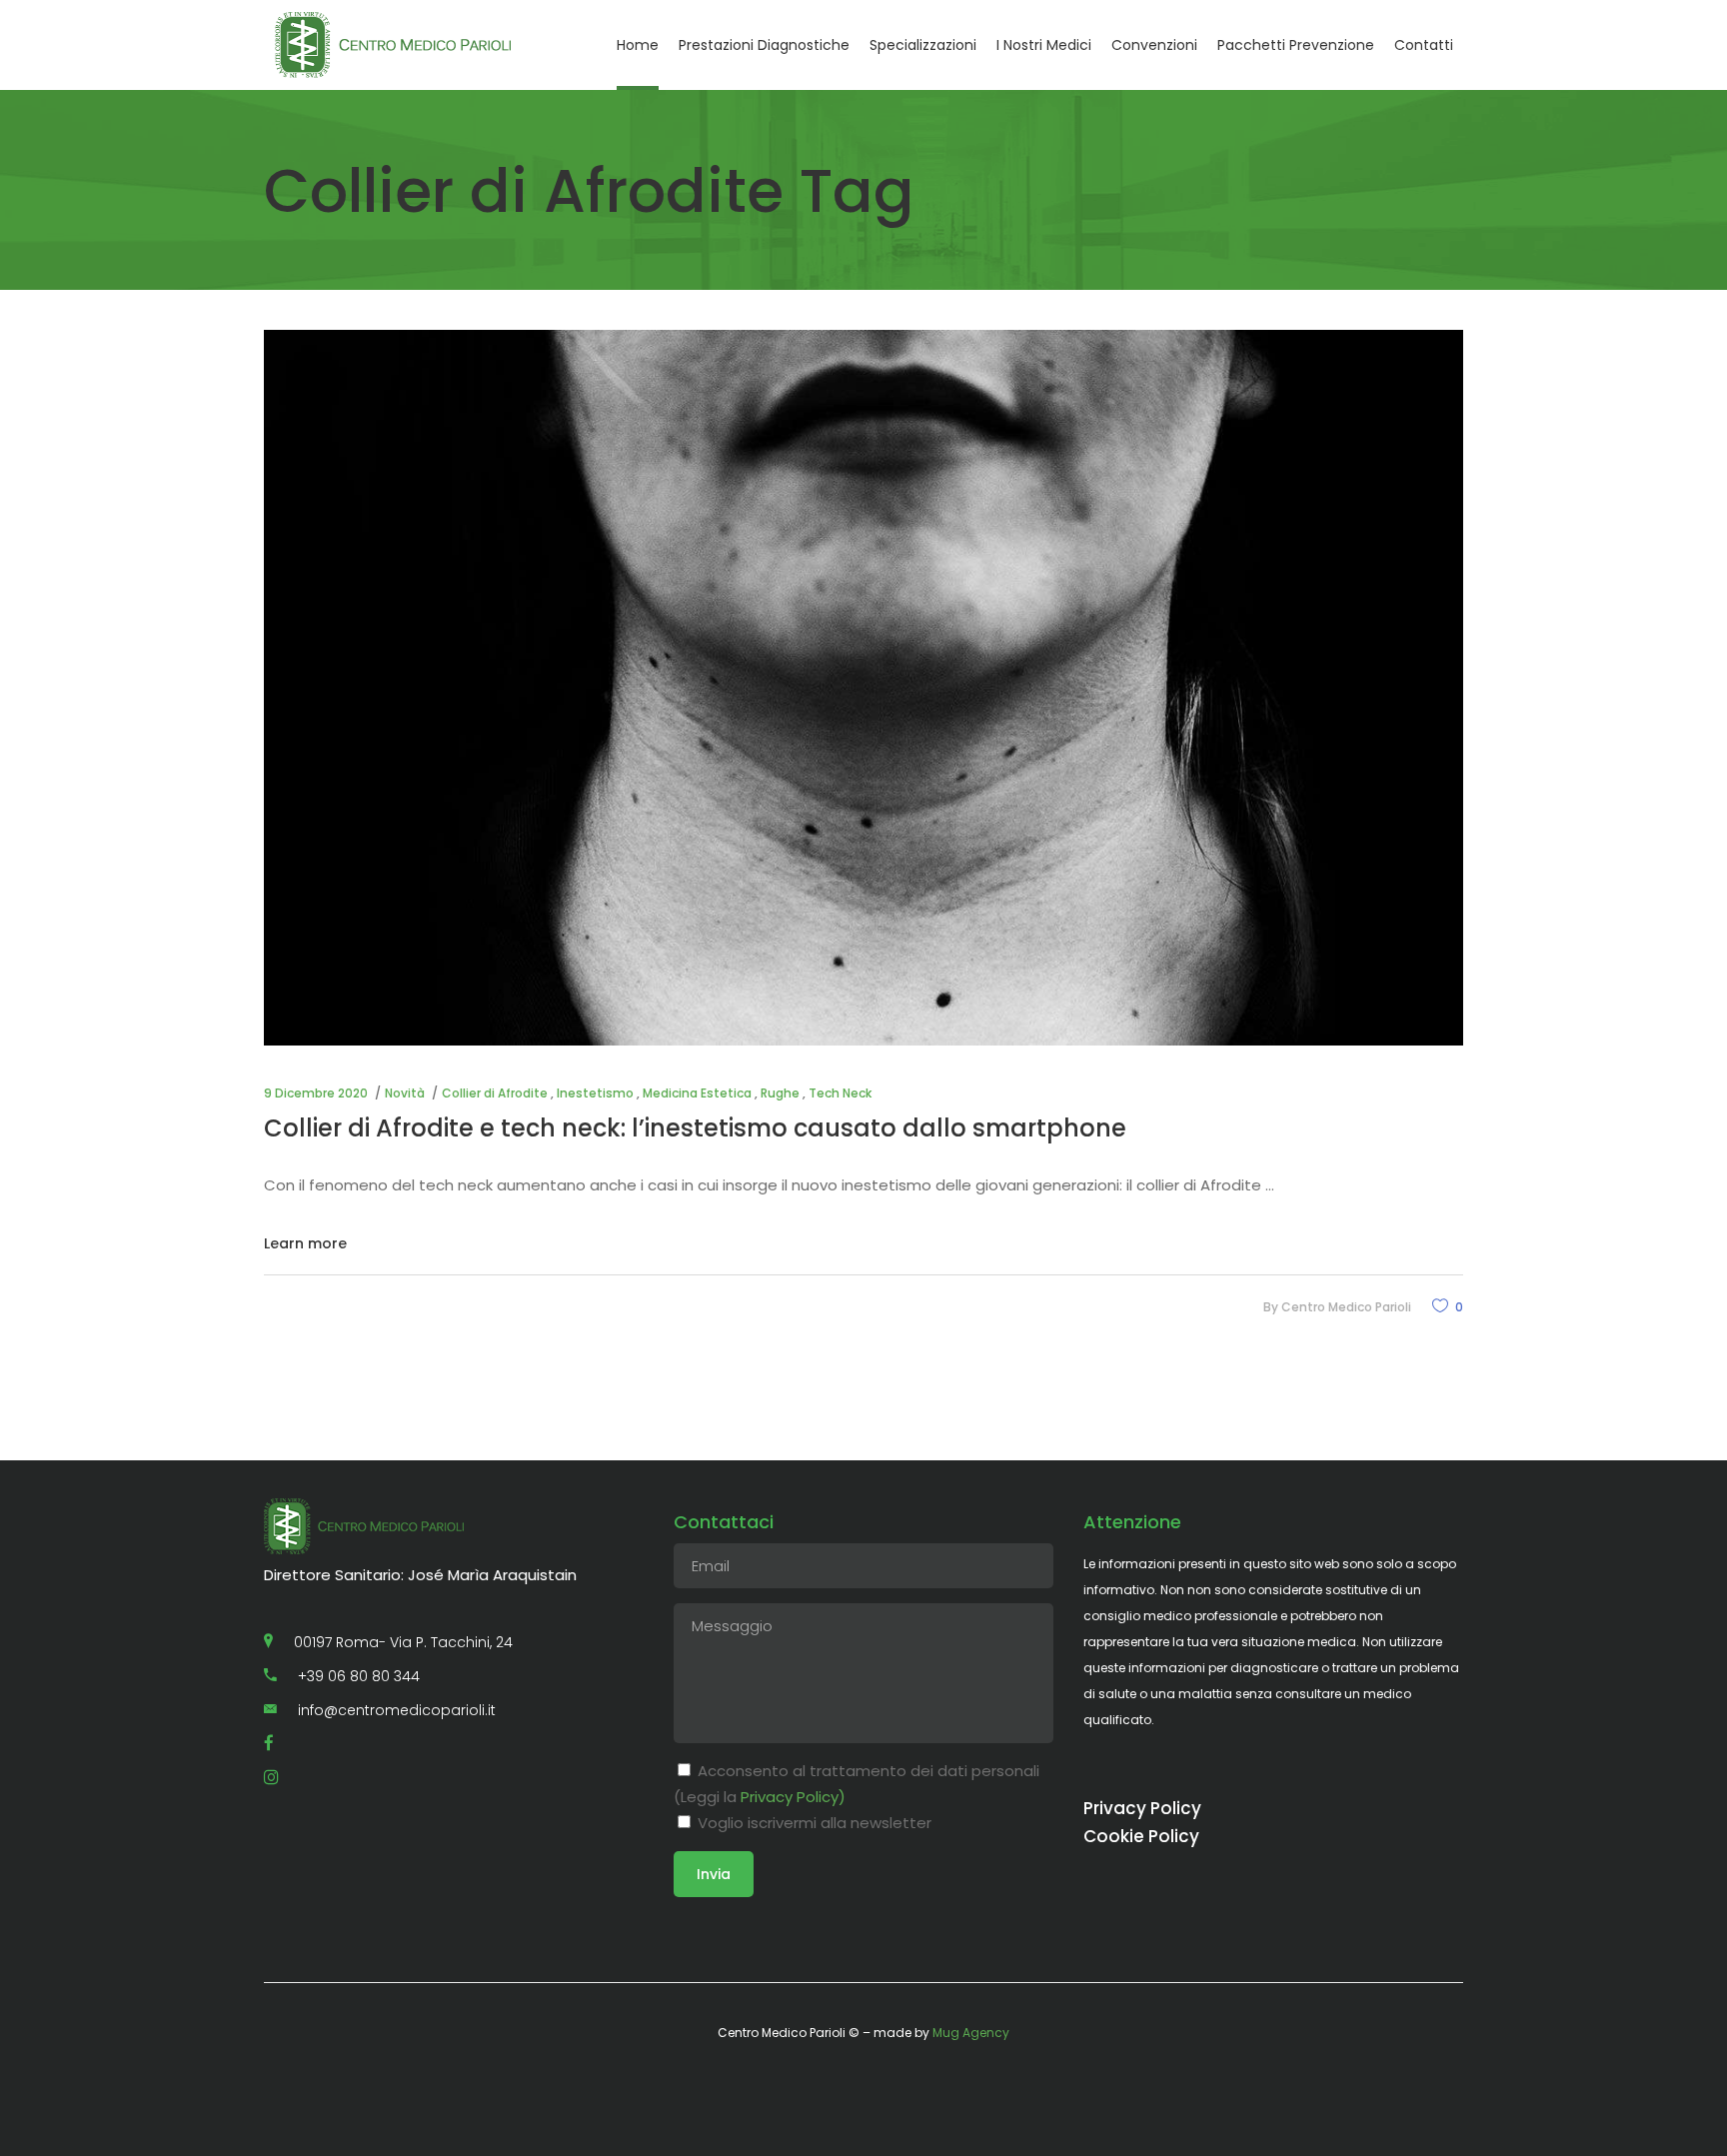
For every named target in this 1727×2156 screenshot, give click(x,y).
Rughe (780, 1093)
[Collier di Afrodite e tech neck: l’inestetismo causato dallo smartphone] (863, 688)
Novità (405, 1093)
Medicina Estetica (697, 1093)
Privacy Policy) (793, 1797)
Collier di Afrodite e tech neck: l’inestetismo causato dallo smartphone (695, 1128)
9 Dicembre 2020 (316, 1093)
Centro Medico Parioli (1346, 1307)
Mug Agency (971, 2033)
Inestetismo (595, 1093)
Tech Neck (840, 1093)
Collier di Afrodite (495, 1093)
